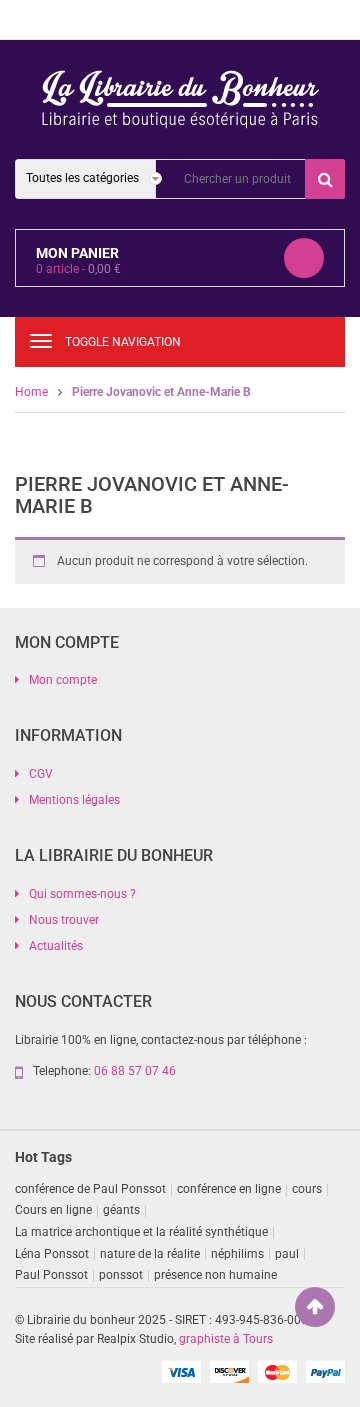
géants (121, 1210)
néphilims (237, 1254)
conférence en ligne (229, 1189)
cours (307, 1189)
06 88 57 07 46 (135, 1071)
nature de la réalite (150, 1254)
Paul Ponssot (51, 1275)
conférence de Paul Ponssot (90, 1189)
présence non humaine (215, 1275)
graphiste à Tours (226, 1339)
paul (287, 1254)
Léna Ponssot (52, 1254)
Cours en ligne (53, 1210)
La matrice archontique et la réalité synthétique (141, 1232)
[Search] (325, 179)
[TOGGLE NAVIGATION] (41, 341)
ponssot (121, 1275)
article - (78, 269)
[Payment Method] (181, 1371)
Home (31, 392)
